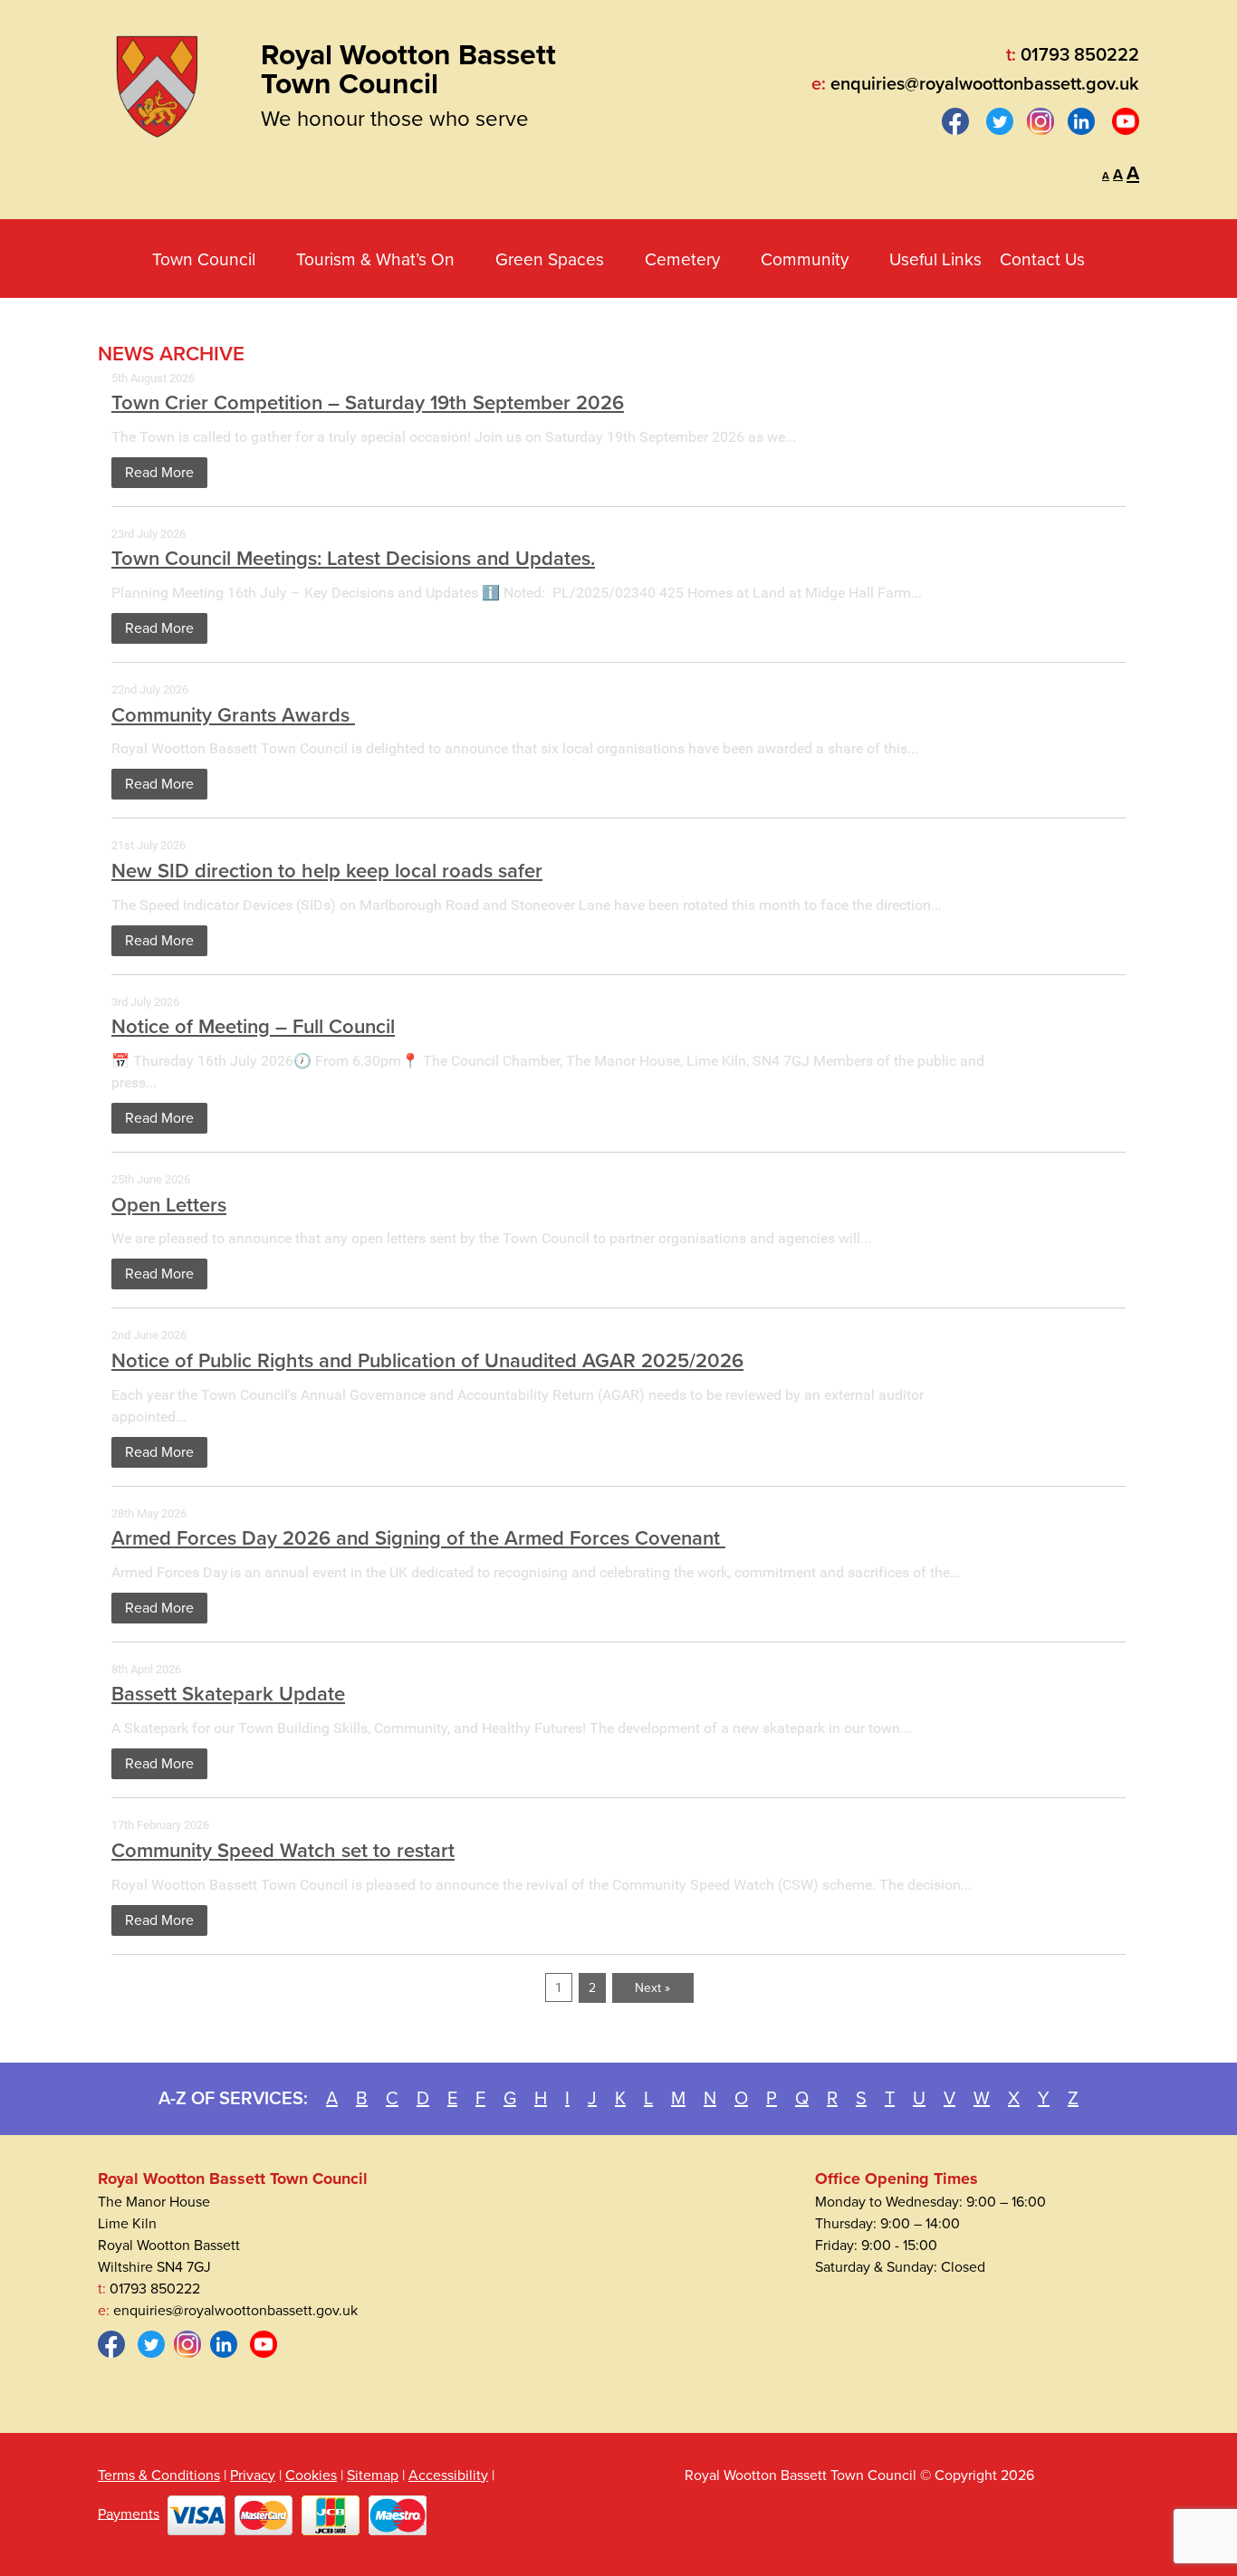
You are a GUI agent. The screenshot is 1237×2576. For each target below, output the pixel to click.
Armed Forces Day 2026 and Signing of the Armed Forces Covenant (418, 1538)
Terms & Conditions (159, 2475)
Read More (159, 473)
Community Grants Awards (233, 715)
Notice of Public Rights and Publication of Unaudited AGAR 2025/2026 (427, 1361)
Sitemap (373, 2475)
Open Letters (169, 1205)
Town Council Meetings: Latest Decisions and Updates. (353, 559)
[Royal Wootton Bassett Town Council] (157, 81)
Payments (129, 2514)
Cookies (311, 2475)
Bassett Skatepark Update (228, 1694)
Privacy (253, 2475)
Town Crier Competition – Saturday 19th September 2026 (368, 403)
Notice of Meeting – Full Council (253, 1027)
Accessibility (448, 2475)
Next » (652, 1988)
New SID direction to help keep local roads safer (327, 871)
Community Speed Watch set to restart (283, 1851)
